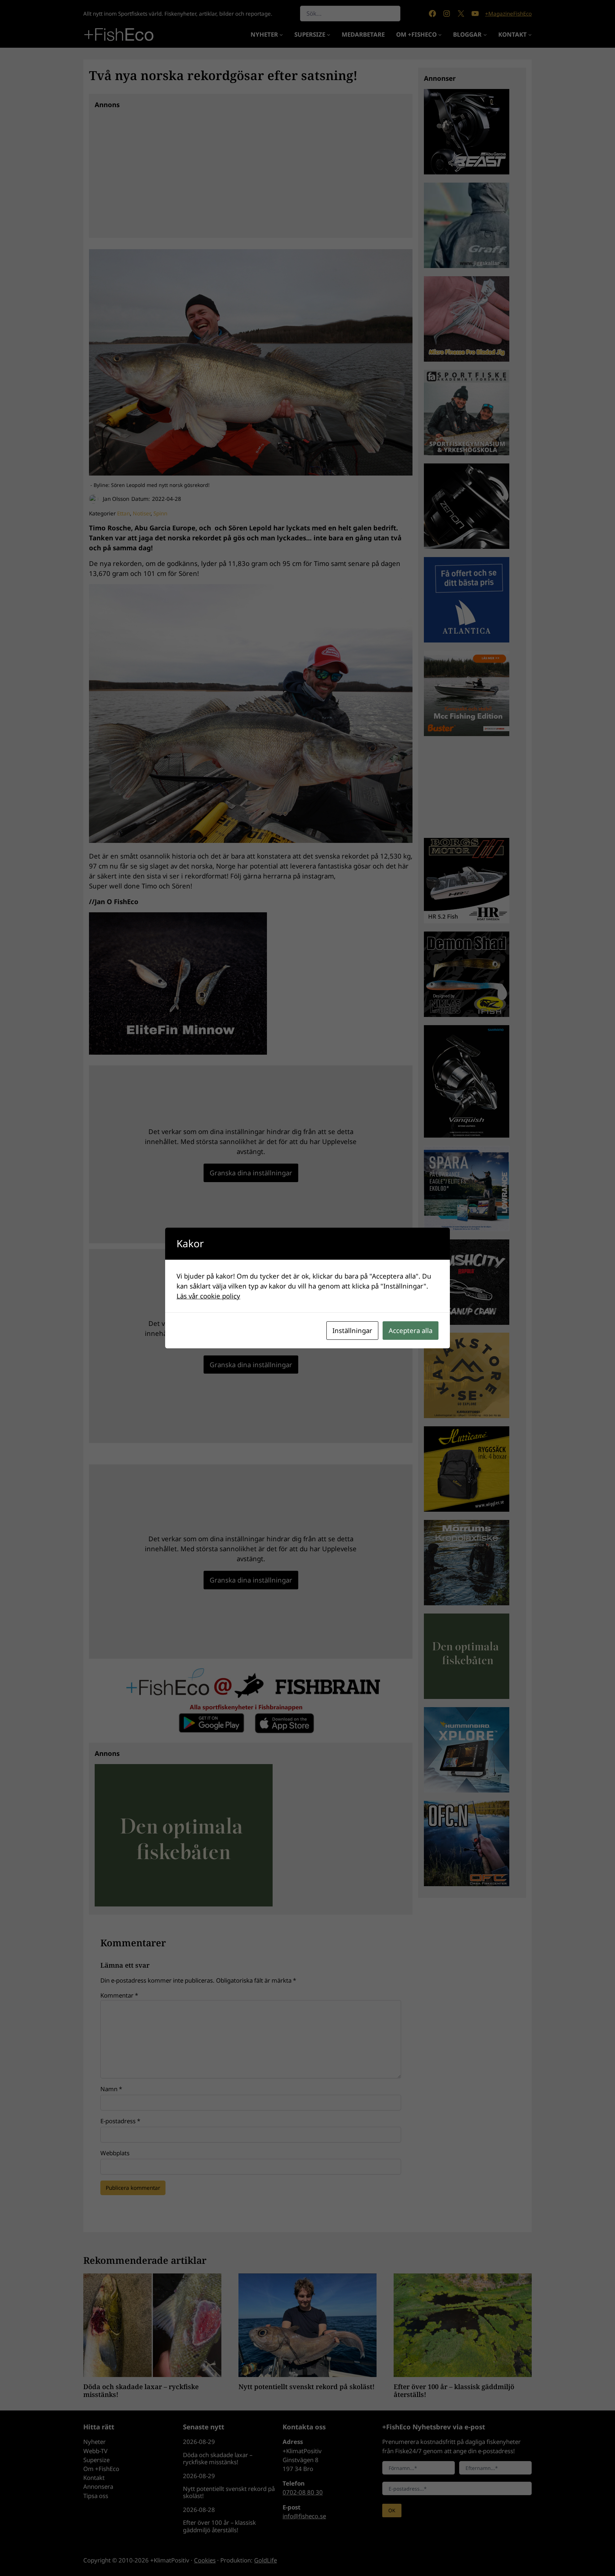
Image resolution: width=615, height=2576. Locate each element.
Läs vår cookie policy (208, 1296)
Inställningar (352, 1330)
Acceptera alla (411, 1330)
